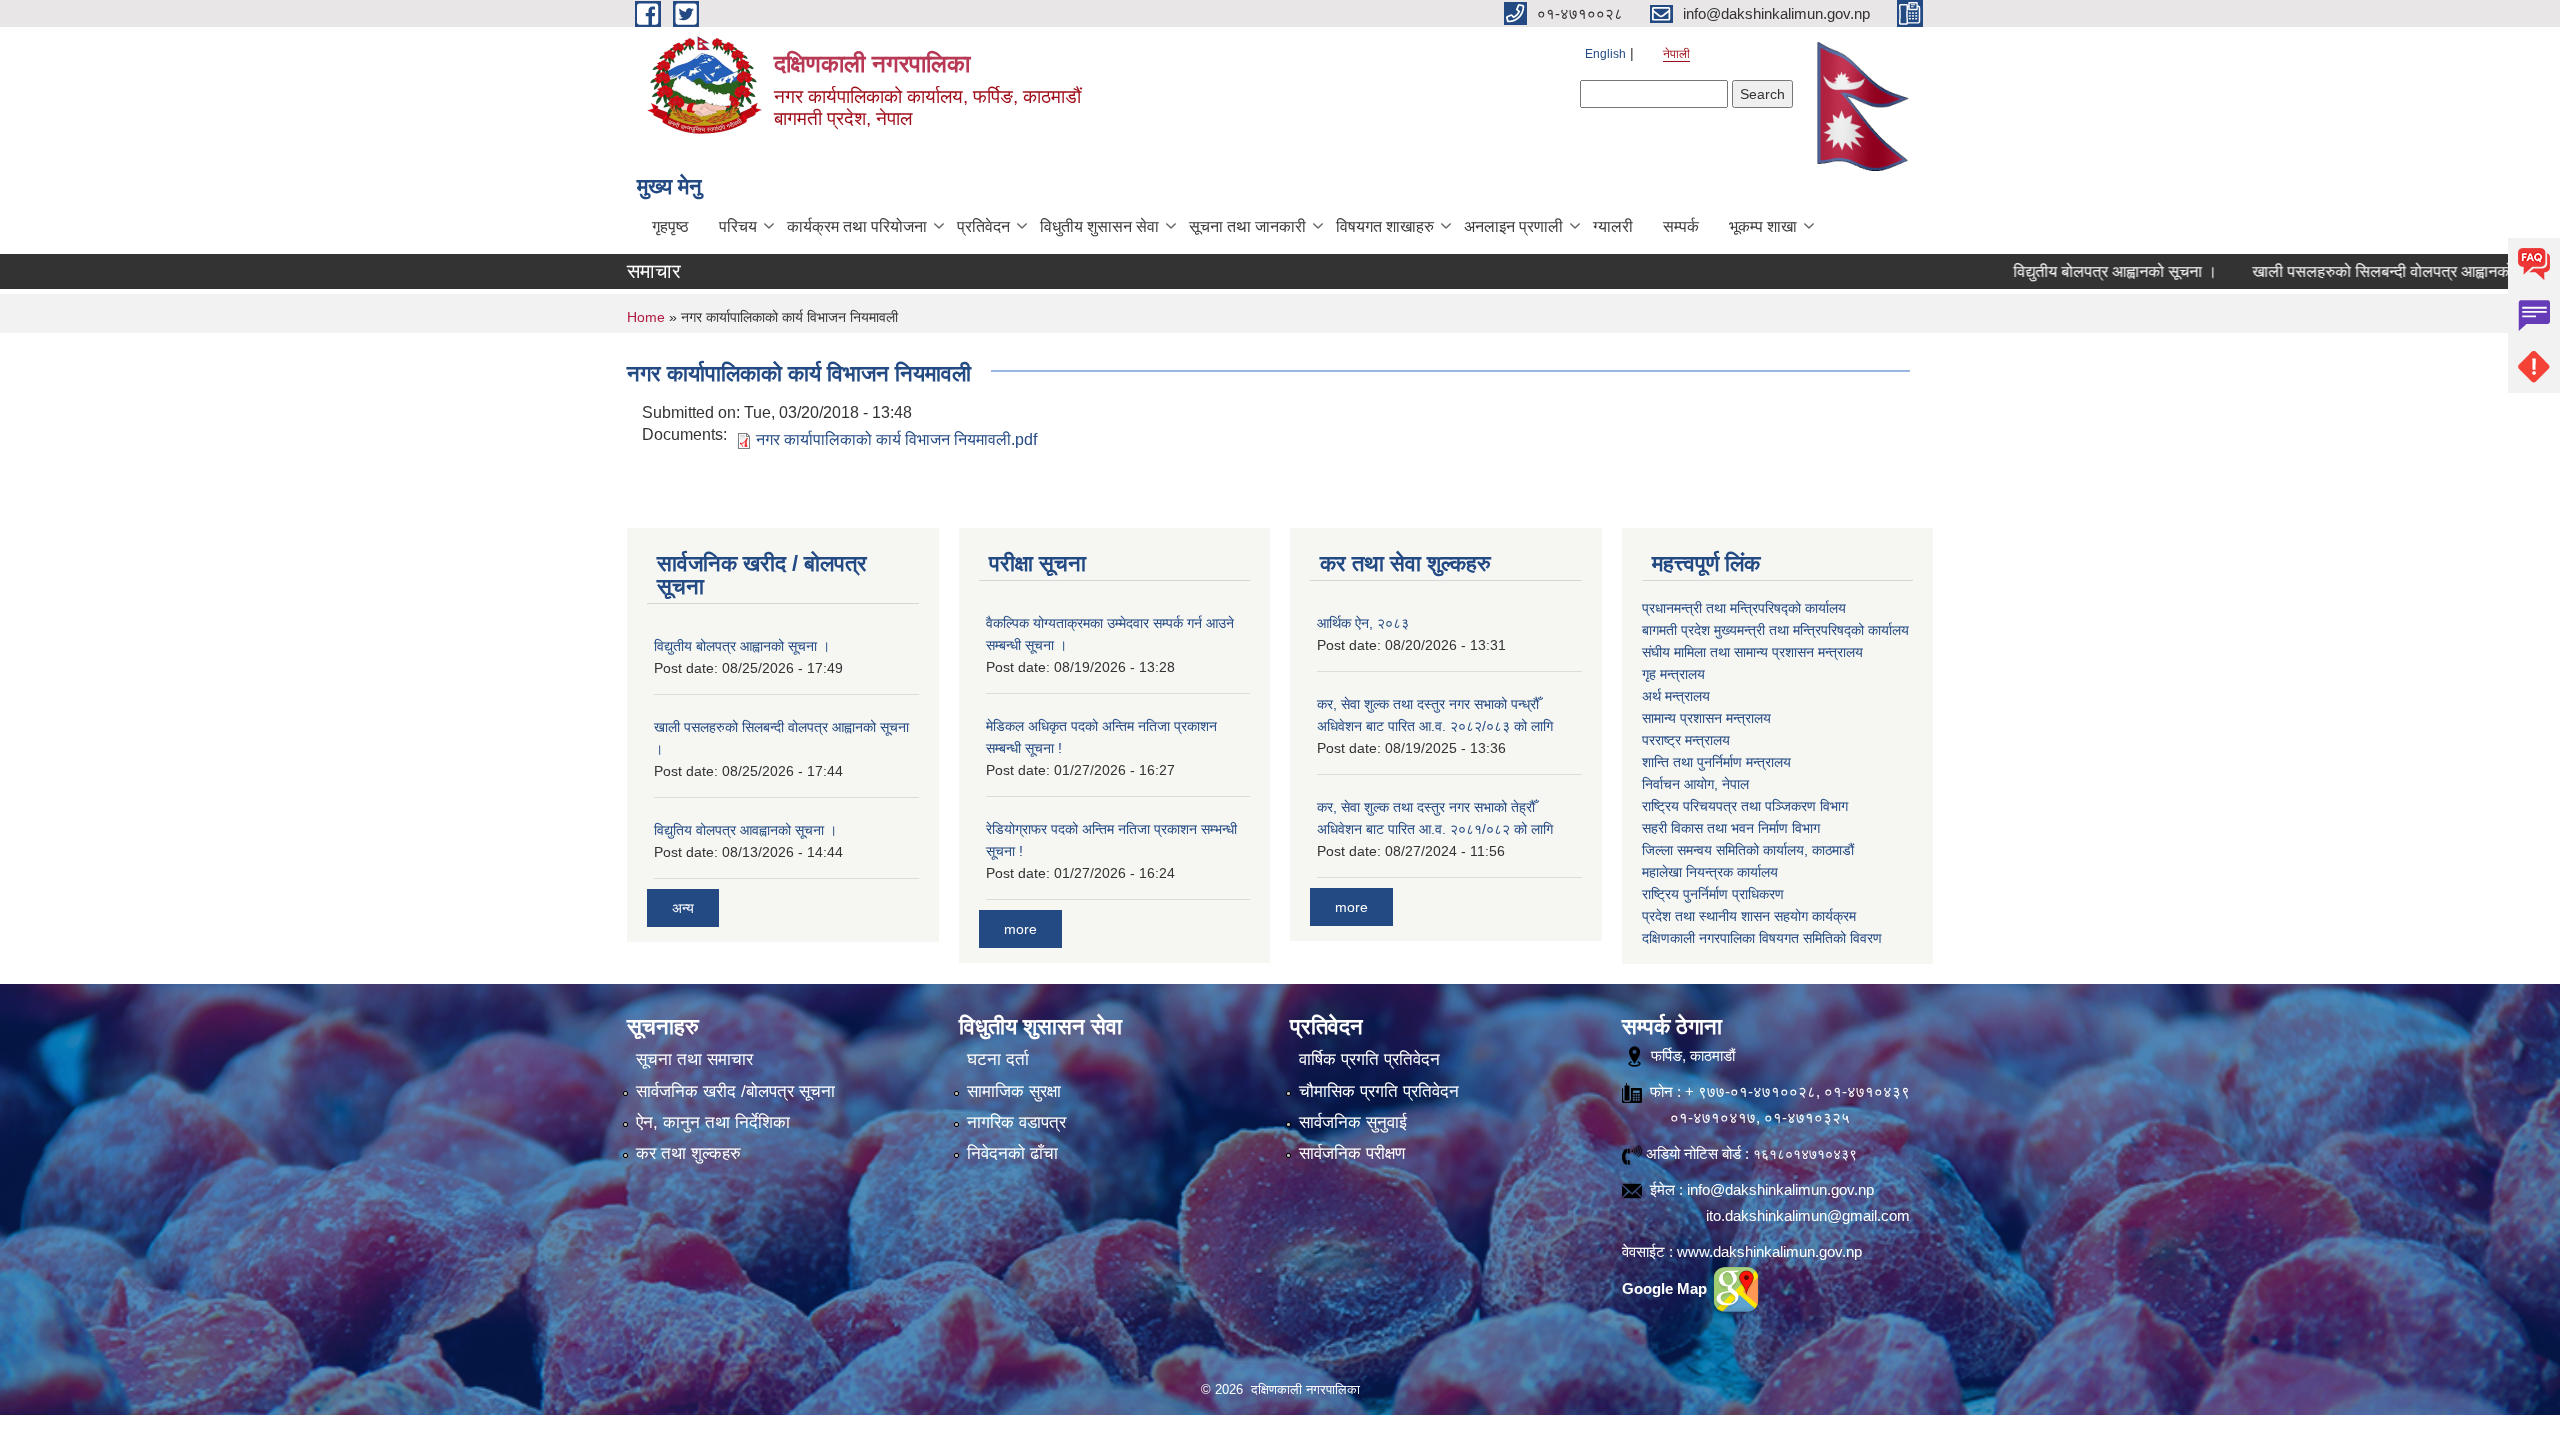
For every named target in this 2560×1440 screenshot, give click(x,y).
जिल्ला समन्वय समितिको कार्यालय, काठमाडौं (1748, 850)
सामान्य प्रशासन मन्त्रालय (1706, 718)
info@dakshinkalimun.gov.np (1780, 1189)
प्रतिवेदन (983, 226)
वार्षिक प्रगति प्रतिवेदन (1369, 1059)
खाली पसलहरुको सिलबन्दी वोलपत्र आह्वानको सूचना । (2353, 271)
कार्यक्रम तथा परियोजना (857, 226)
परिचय (738, 226)
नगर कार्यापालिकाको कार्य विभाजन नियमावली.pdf (896, 439)
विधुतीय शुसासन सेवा (1099, 226)
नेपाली (1676, 54)
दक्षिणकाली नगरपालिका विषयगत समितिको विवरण (1762, 938)
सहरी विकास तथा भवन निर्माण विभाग (1731, 828)
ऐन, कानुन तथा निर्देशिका (713, 1122)
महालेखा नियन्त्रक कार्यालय (1710, 872)
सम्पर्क (1681, 226)
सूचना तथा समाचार (694, 1059)
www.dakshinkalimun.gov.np (1769, 1251)
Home (646, 317)
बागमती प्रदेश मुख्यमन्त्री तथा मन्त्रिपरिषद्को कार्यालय (1775, 630)
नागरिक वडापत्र (1016, 1122)
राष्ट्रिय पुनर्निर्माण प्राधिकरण (1713, 894)
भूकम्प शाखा (1763, 226)
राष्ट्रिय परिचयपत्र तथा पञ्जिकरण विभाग (1745, 806)
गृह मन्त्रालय (1673, 674)
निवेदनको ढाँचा (1012, 1153)
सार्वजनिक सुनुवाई (1353, 1122)
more (1020, 929)
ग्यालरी (1613, 226)
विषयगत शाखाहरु (1385, 226)
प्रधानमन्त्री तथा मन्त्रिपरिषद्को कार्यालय (1744, 608)
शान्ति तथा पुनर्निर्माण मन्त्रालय (1716, 762)
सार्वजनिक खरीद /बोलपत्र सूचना (735, 1091)
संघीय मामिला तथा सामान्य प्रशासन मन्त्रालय (1752, 652)
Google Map (1666, 1288)
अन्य (683, 908)
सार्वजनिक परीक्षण (1352, 1153)
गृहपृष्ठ (670, 226)
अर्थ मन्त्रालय (1676, 696)
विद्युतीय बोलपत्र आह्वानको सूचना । (2059, 271)
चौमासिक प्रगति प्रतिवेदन (1379, 1091)
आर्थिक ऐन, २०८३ (1363, 623)
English (1605, 54)
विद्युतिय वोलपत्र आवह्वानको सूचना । (745, 830)
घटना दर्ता (998, 1059)
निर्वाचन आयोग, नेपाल (1695, 784)
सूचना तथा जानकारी (1247, 226)
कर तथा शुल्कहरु (688, 1153)
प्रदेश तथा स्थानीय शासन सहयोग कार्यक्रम (1749, 916)
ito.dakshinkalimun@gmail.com (1808, 1215)
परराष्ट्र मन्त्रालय (1686, 740)
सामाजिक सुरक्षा (1014, 1091)
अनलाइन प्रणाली (1513, 226)
